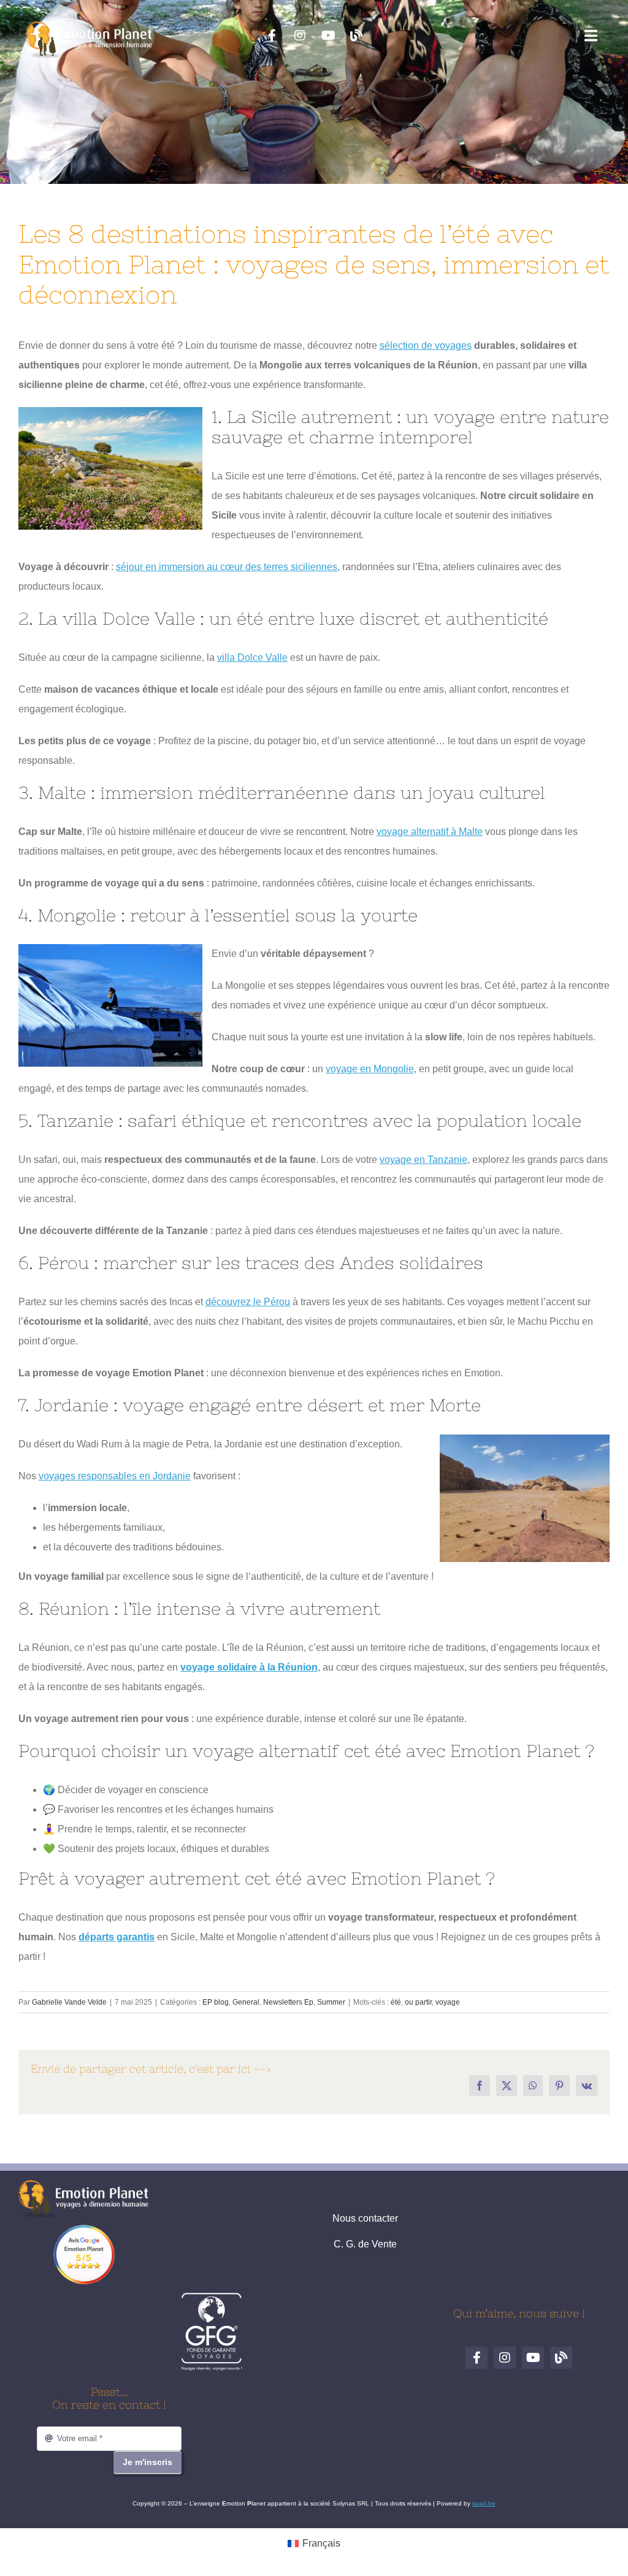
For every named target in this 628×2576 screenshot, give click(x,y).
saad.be (484, 2503)
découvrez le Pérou (248, 1302)
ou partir (418, 2002)
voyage (448, 2002)
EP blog (216, 2002)
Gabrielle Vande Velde (69, 2002)
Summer (331, 2002)
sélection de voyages (426, 345)
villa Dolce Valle (252, 657)
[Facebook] (272, 36)
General (246, 2002)
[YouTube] (328, 36)
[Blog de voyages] (356, 36)
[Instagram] (300, 36)
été (396, 2002)
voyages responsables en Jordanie (115, 1476)
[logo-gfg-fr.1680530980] (212, 2297)
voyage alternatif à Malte (430, 832)
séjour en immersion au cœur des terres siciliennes (227, 567)
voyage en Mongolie (370, 1069)
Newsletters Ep (288, 2002)
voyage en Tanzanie (423, 1160)
